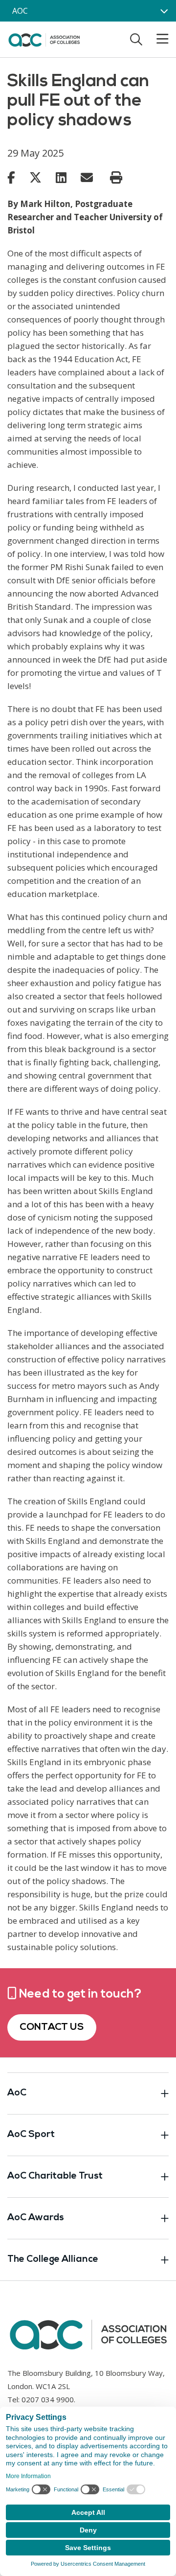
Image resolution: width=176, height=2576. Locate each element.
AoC (17, 2093)
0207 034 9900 (48, 2399)
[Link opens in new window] (11, 177)
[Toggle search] (136, 39)
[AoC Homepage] (44, 39)
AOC (20, 11)
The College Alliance (53, 2260)
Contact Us (52, 2027)
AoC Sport (31, 2135)
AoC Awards (36, 2218)
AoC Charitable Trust (55, 2176)
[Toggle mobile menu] (156, 39)
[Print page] (116, 178)
